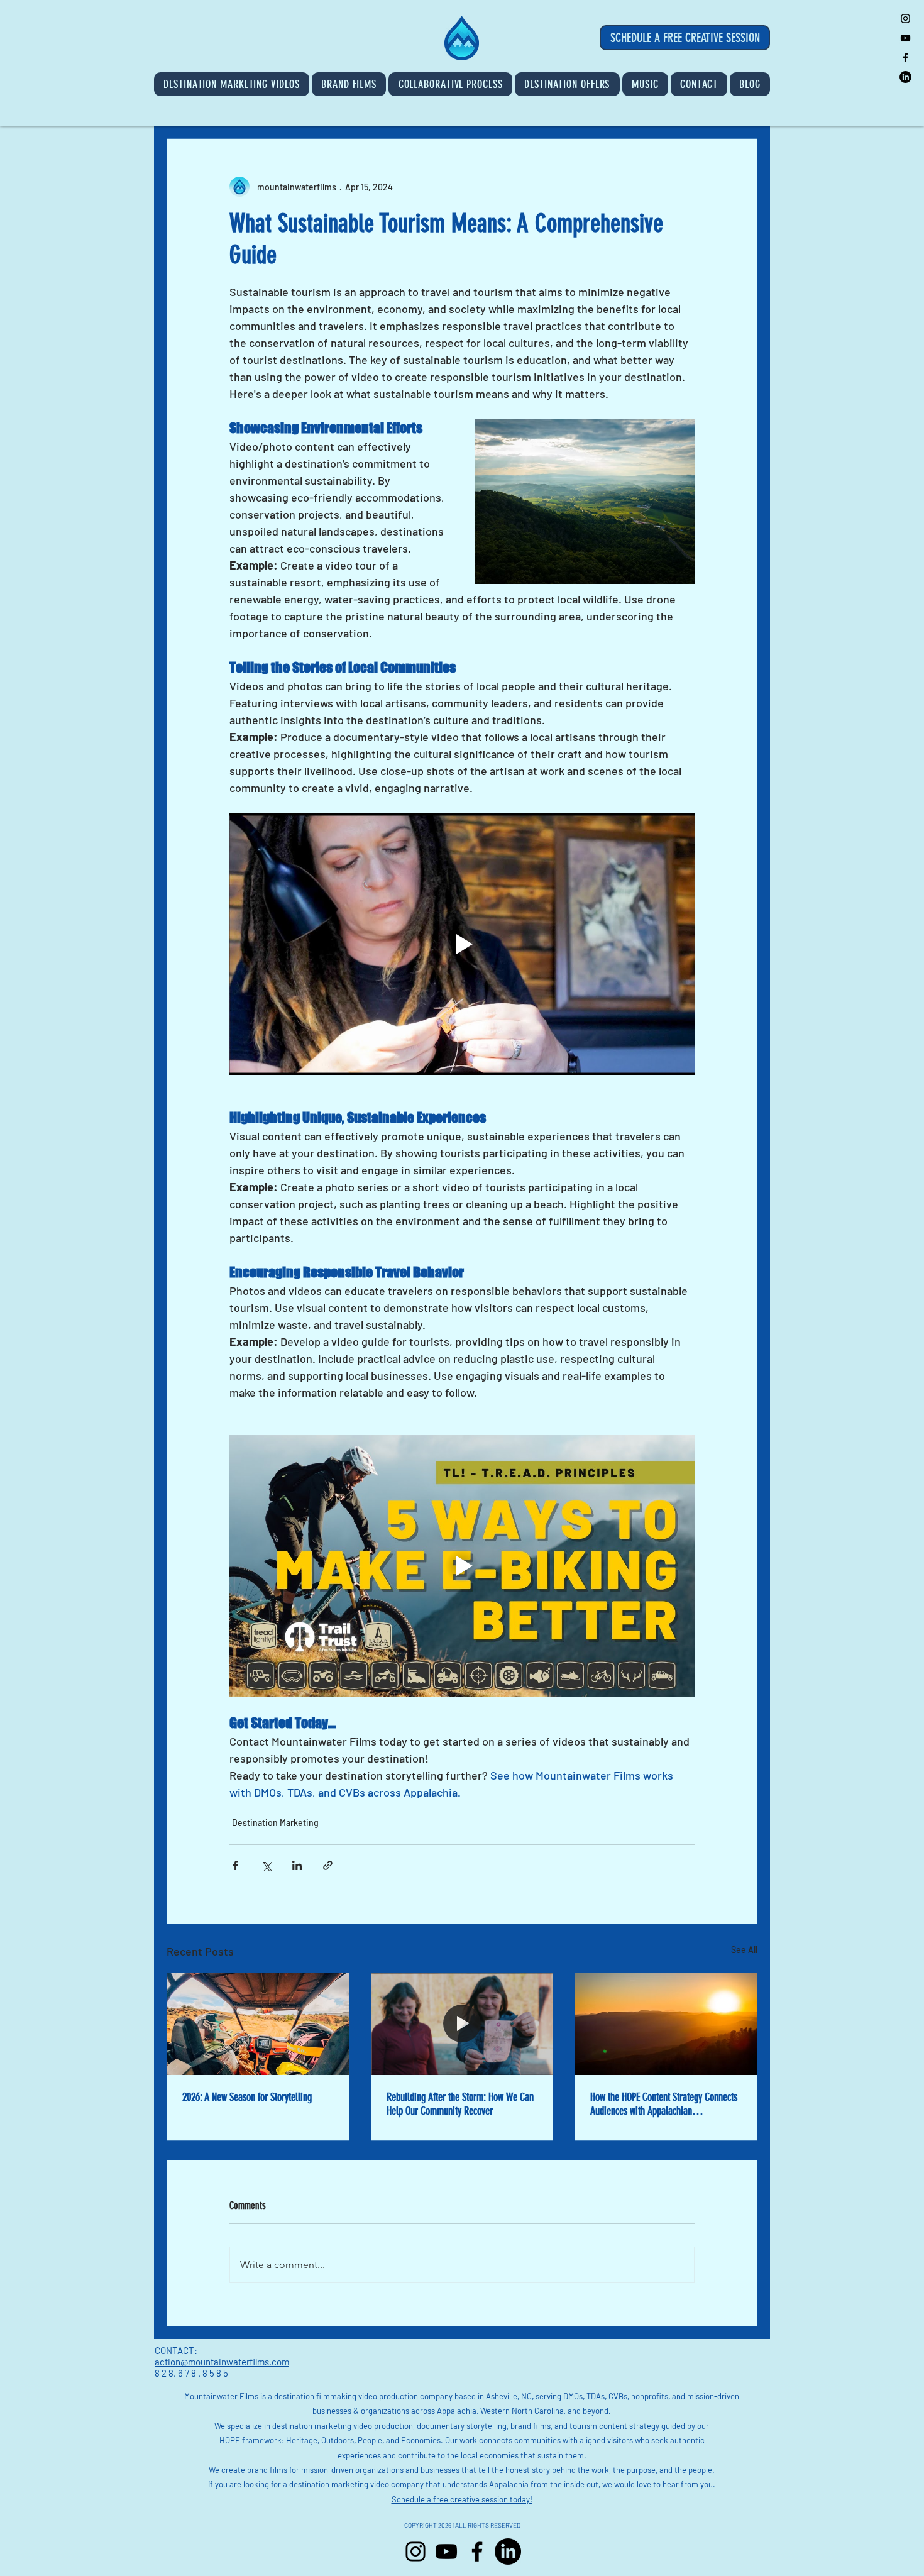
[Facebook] (477, 2551)
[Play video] (462, 944)
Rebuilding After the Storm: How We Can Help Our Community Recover (460, 2104)
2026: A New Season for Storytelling (247, 2097)
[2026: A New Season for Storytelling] (258, 2024)
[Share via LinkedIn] (297, 1865)
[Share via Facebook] (235, 1865)
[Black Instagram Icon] (905, 19)
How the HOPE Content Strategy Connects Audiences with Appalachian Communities (664, 2104)
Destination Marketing (275, 1823)
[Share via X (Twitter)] (266, 1865)
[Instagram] (415, 2551)
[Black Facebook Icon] (905, 58)
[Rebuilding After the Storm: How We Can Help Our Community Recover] (462, 2024)
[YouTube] (446, 2551)
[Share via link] (328, 1865)
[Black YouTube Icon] (905, 38)
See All (744, 1950)
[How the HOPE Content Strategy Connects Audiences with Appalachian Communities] (666, 2024)
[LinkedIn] (905, 77)
